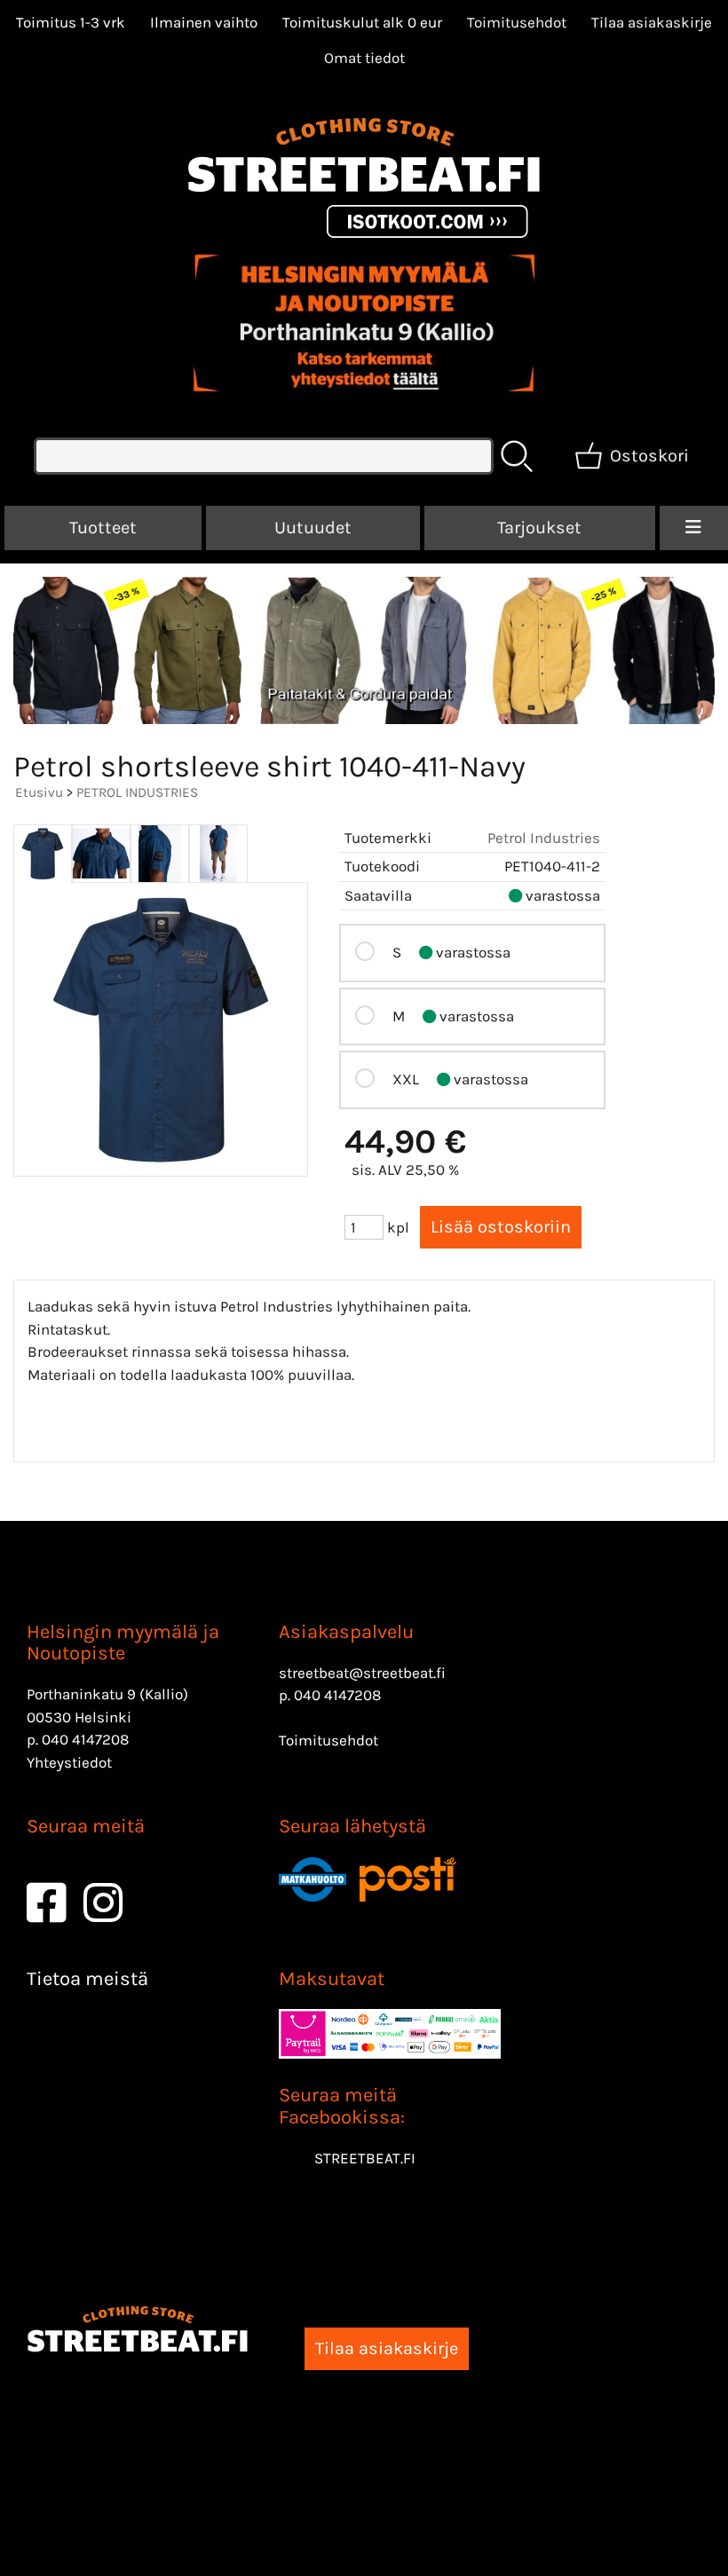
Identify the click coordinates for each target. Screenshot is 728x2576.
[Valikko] (694, 528)
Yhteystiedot (69, 1762)
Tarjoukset (539, 528)
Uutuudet (313, 528)
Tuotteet (103, 528)
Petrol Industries (544, 838)
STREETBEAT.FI (365, 2158)
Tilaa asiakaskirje (652, 22)
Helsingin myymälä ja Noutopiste (123, 1642)
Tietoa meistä (87, 1979)
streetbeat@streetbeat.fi (362, 1673)
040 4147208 (85, 1739)
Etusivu (39, 792)
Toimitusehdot (517, 22)
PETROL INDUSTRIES (137, 792)
